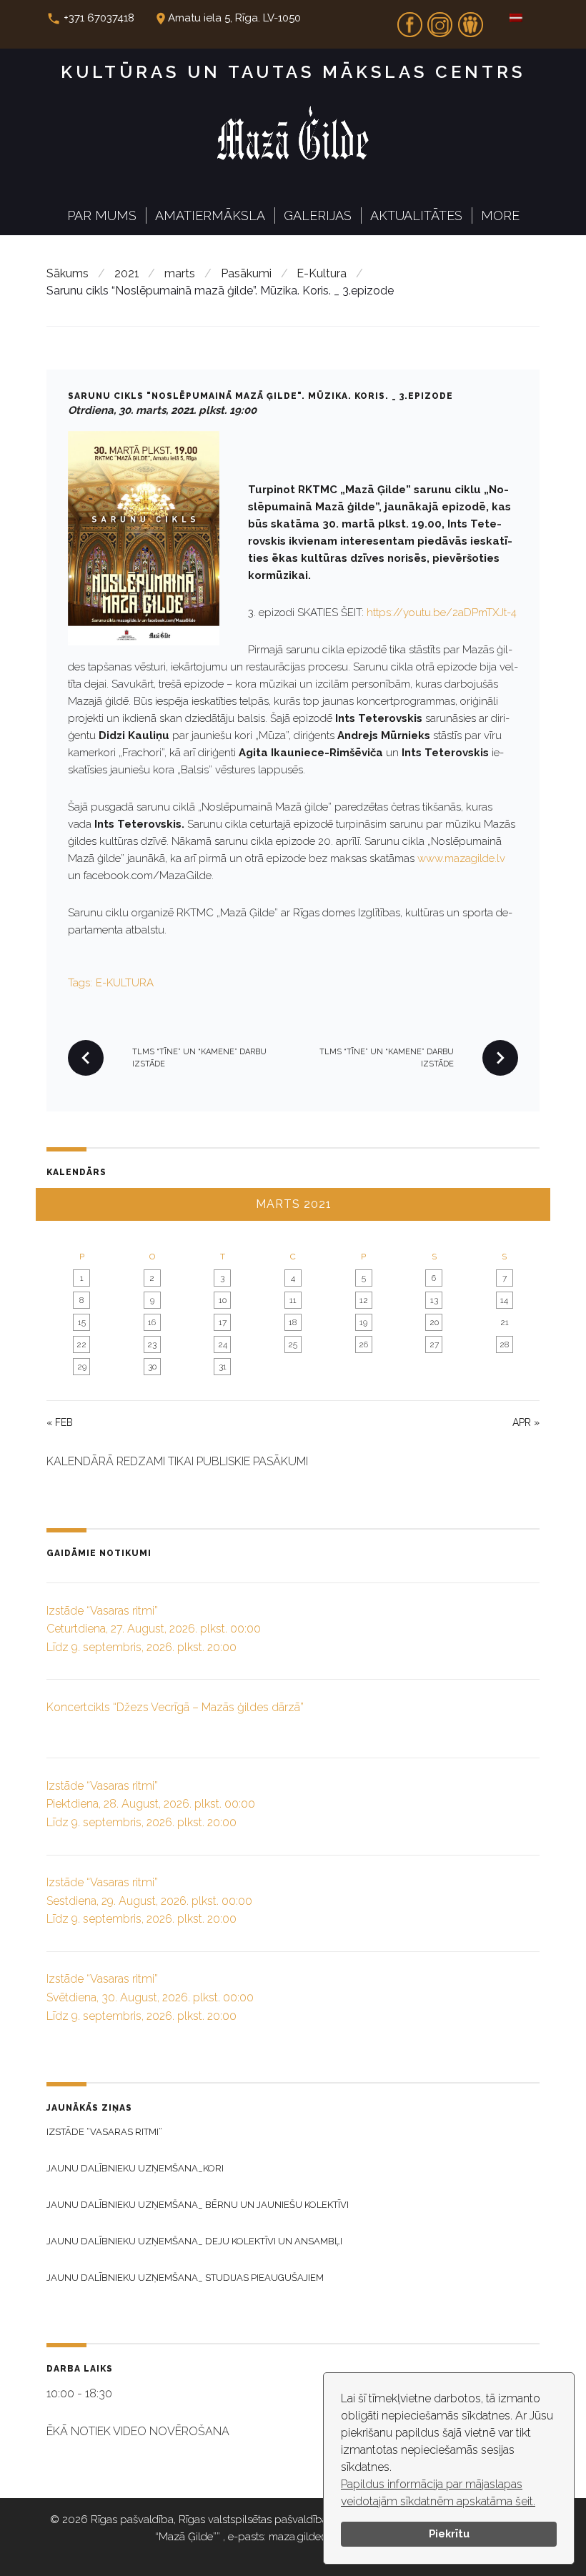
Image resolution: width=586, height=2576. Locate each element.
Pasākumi (246, 273)
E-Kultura (322, 273)
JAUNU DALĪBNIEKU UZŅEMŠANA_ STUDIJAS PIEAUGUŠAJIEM (185, 2278)
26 (363, 1344)
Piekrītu (449, 2533)
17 (223, 1322)
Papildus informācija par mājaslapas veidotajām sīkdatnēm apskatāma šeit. (438, 2493)
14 (504, 1300)
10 (223, 1300)
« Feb (60, 1422)
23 (152, 1344)
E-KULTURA (125, 983)
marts (180, 273)
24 (223, 1344)
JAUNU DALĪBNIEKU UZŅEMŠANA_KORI (135, 2168)
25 (293, 1344)
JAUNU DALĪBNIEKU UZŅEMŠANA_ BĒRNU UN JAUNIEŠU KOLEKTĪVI (198, 2205)
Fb (409, 20)
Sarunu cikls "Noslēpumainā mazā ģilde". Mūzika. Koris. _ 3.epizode (260, 396)
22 (81, 1344)
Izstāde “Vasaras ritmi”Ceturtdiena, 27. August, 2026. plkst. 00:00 (154, 1629)
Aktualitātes (416, 216)
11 (293, 1300)
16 (152, 1322)
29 (82, 1367)
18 (293, 1322)
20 (434, 1322)
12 (364, 1300)
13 (434, 1300)
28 (504, 1344)
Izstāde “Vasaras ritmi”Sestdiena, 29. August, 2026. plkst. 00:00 (149, 1901)
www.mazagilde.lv (461, 858)
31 (223, 1367)
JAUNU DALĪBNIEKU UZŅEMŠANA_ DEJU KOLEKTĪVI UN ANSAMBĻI (194, 2241)
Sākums (68, 273)
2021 (127, 273)
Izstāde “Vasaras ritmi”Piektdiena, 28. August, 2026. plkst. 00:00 (151, 1804)
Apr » (526, 1422)
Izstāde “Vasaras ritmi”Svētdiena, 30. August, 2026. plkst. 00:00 (150, 1997)
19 (363, 1322)
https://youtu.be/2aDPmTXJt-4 (442, 613)
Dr (470, 20)
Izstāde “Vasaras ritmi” (104, 2132)
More (500, 216)
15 (82, 1322)
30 (152, 1367)
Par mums (102, 216)
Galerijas (318, 216)
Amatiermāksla (210, 216)
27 (434, 1344)
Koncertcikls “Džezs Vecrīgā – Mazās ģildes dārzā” (175, 1707)
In (440, 20)
